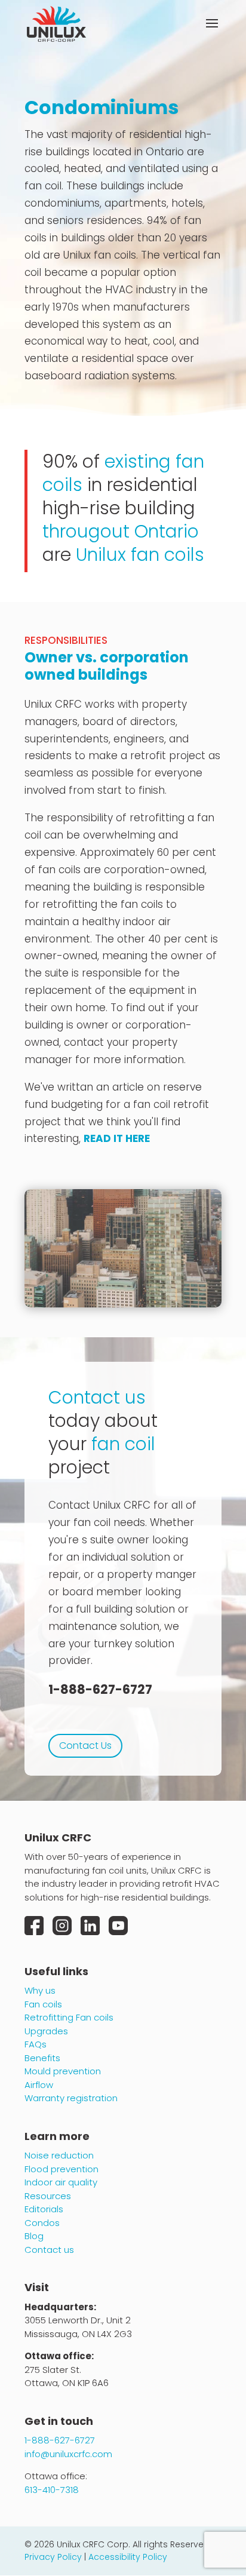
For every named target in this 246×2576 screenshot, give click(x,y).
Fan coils (43, 2004)
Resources (48, 2196)
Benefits (42, 2058)
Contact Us (85, 1746)
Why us (40, 1990)
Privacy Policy (53, 2557)
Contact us (49, 2250)
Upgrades (46, 2031)
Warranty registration (71, 2098)
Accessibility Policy (128, 2557)
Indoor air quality (61, 2182)
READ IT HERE (117, 1138)
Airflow (39, 2085)
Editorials (44, 2209)
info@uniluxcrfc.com (68, 2454)
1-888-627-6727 (100, 1689)
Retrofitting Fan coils (69, 2017)
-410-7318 (52, 2490)
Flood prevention (61, 2169)
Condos (42, 2223)
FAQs (36, 2044)
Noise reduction (59, 2155)
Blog (34, 2236)
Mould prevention (63, 2071)
